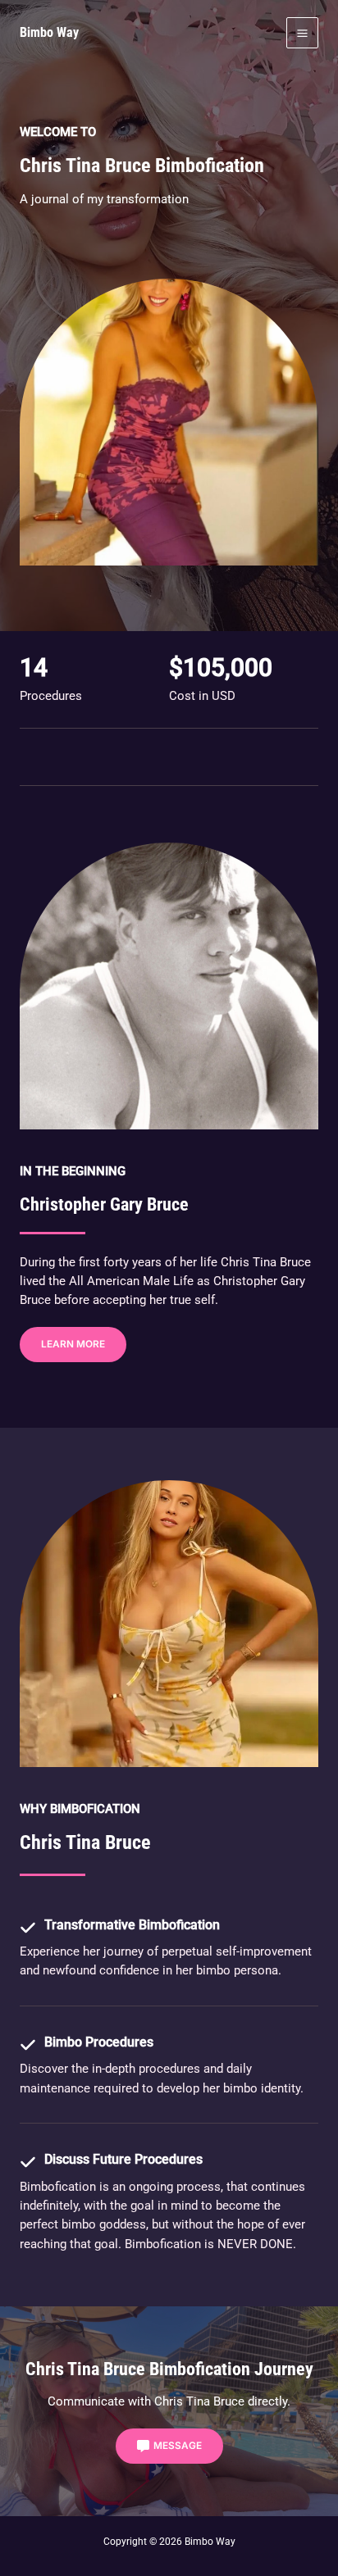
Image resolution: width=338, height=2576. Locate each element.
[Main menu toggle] (302, 33)
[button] (73, 1345)
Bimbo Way (49, 32)
